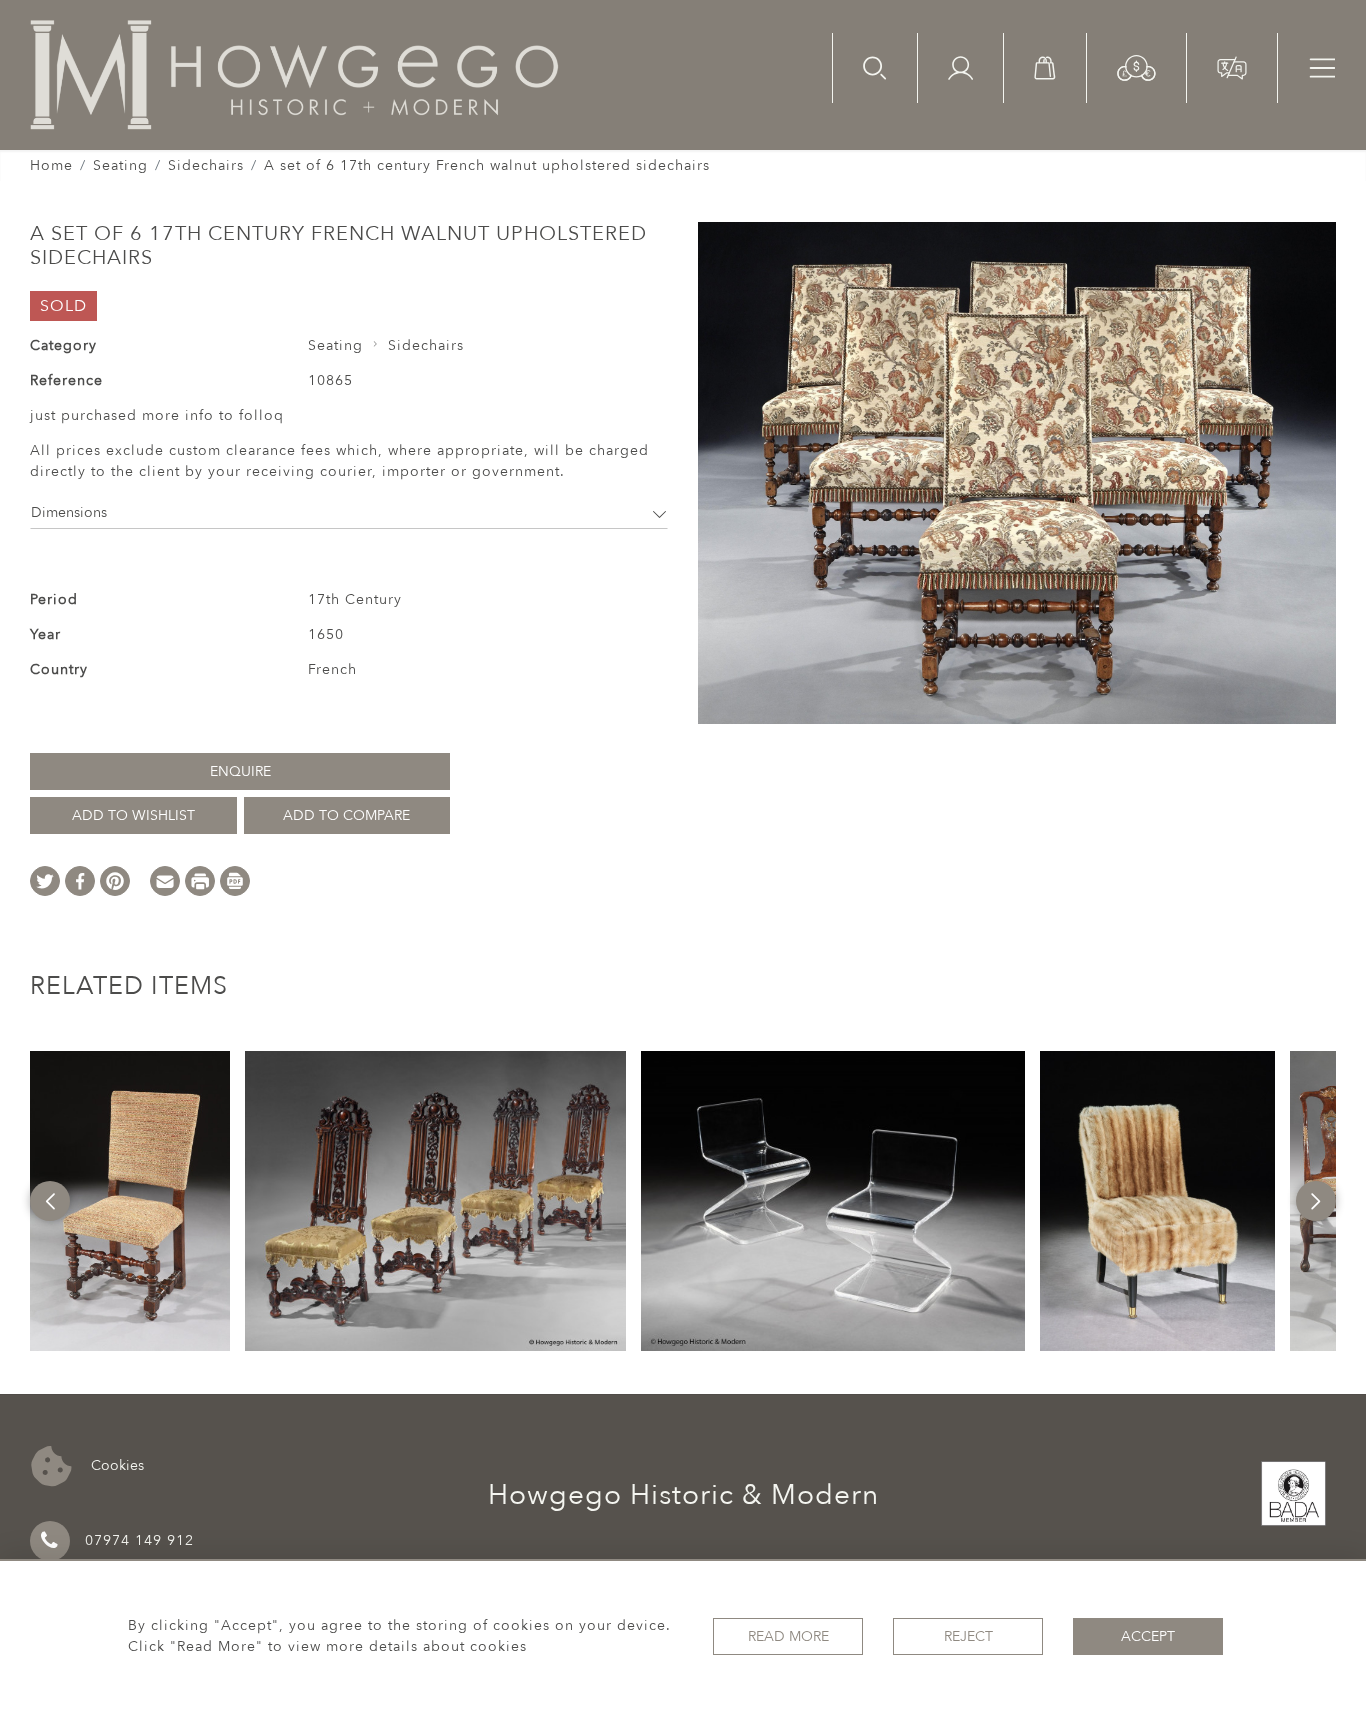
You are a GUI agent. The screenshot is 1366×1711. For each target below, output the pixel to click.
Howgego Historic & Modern (683, 1495)
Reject (968, 1636)
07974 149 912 (139, 1540)
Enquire (240, 771)
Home (51, 165)
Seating (120, 165)
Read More (788, 1636)
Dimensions (69, 512)
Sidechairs (206, 165)
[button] (1136, 66)
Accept (1148, 1636)
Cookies (115, 1464)
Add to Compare (346, 815)
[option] (130, 1201)
